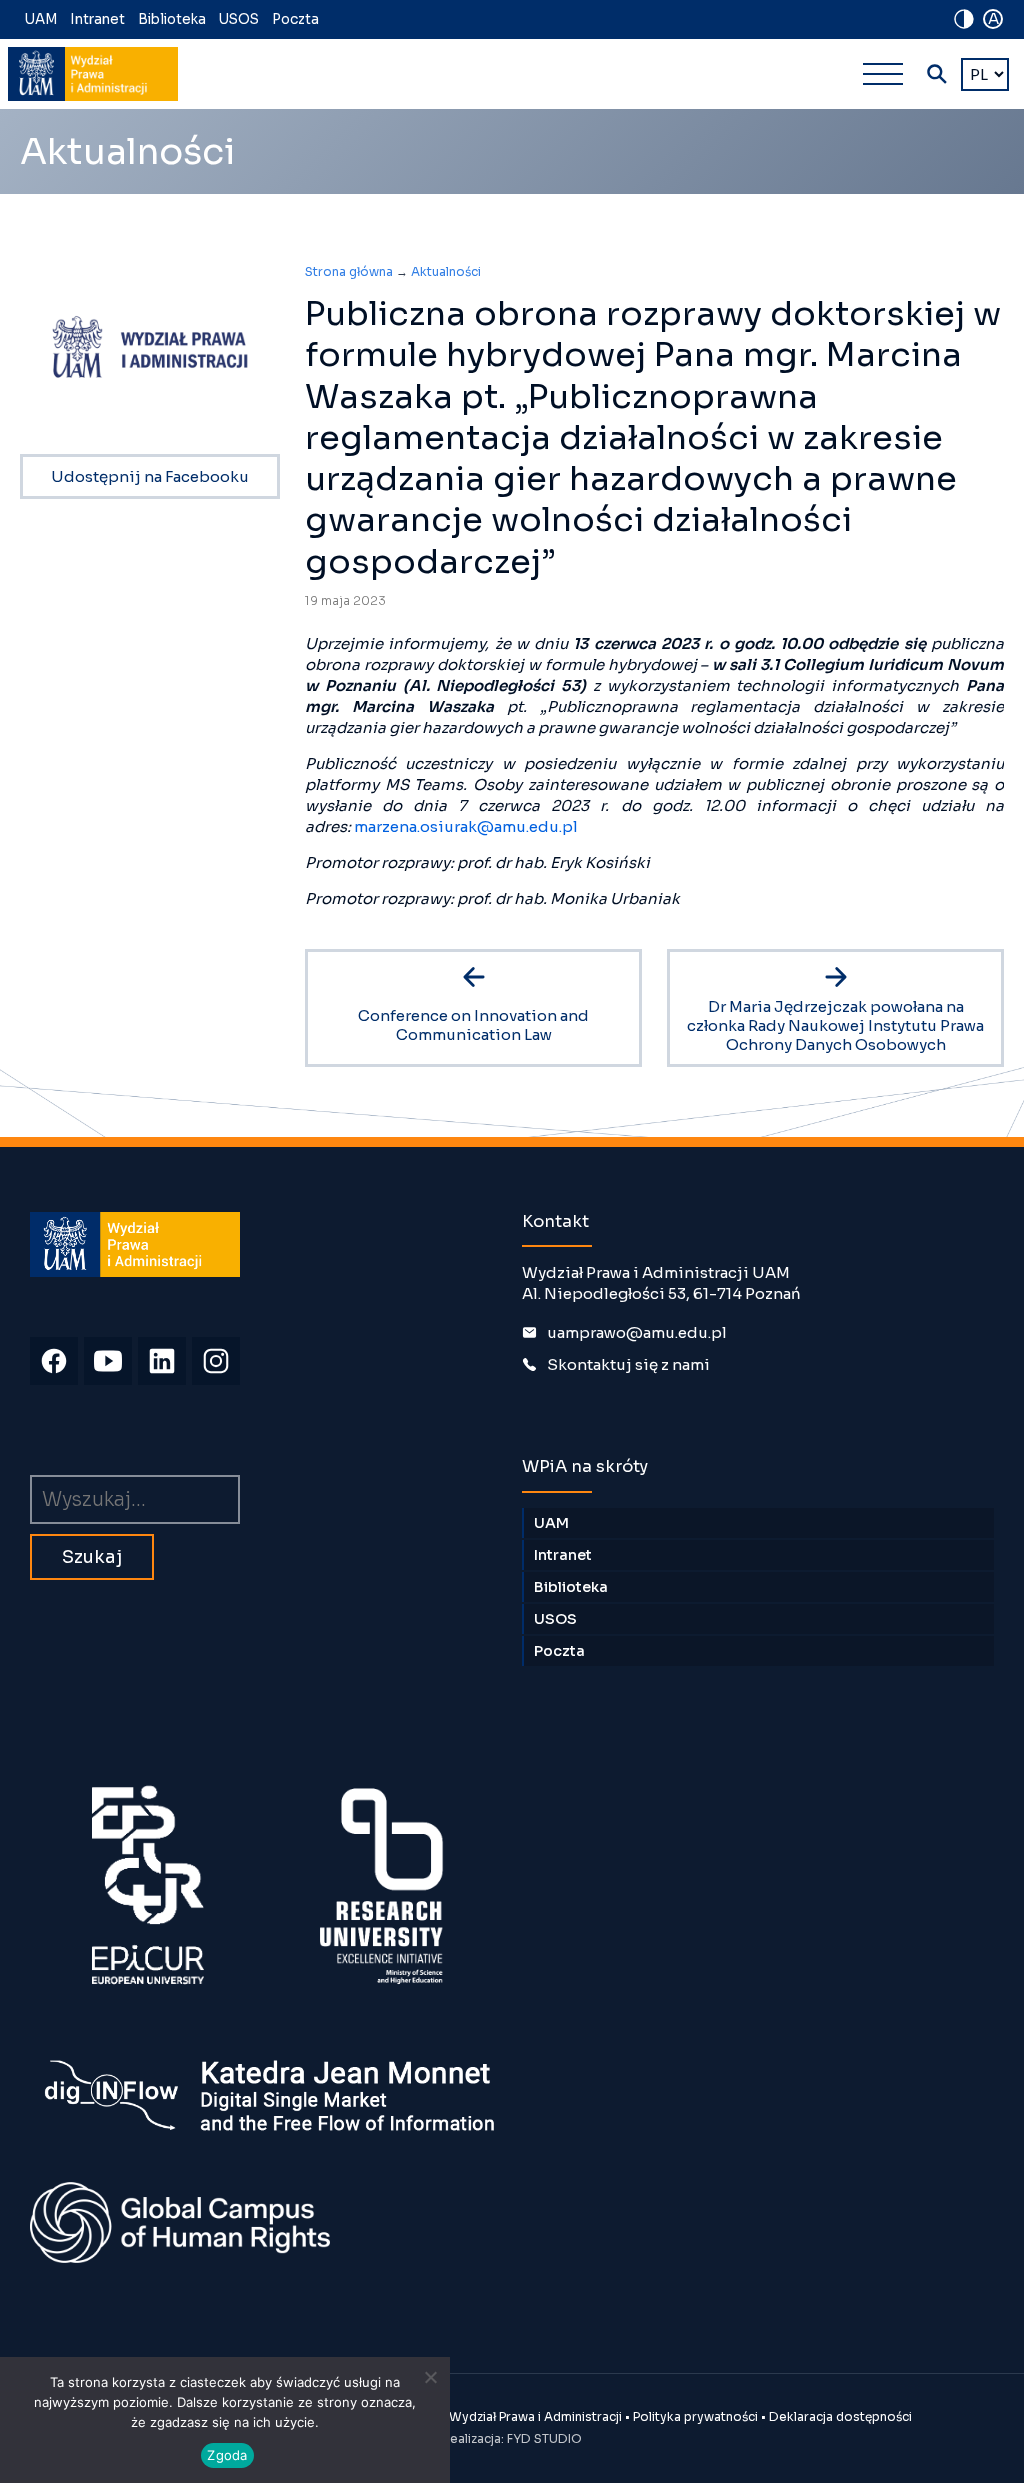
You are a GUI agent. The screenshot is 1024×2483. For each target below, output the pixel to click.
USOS (239, 19)
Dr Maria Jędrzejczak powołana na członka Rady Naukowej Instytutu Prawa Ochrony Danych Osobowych (835, 1025)
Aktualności (446, 271)
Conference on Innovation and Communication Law (473, 1025)
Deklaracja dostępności (840, 2416)
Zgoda (227, 2455)
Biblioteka (172, 19)
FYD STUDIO (544, 2438)
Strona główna (349, 271)
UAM (41, 19)
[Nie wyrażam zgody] (430, 2377)
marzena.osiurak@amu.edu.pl (466, 826)
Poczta (295, 19)
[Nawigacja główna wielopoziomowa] (883, 74)
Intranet (97, 19)
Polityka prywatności (695, 2416)
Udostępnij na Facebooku (150, 476)
